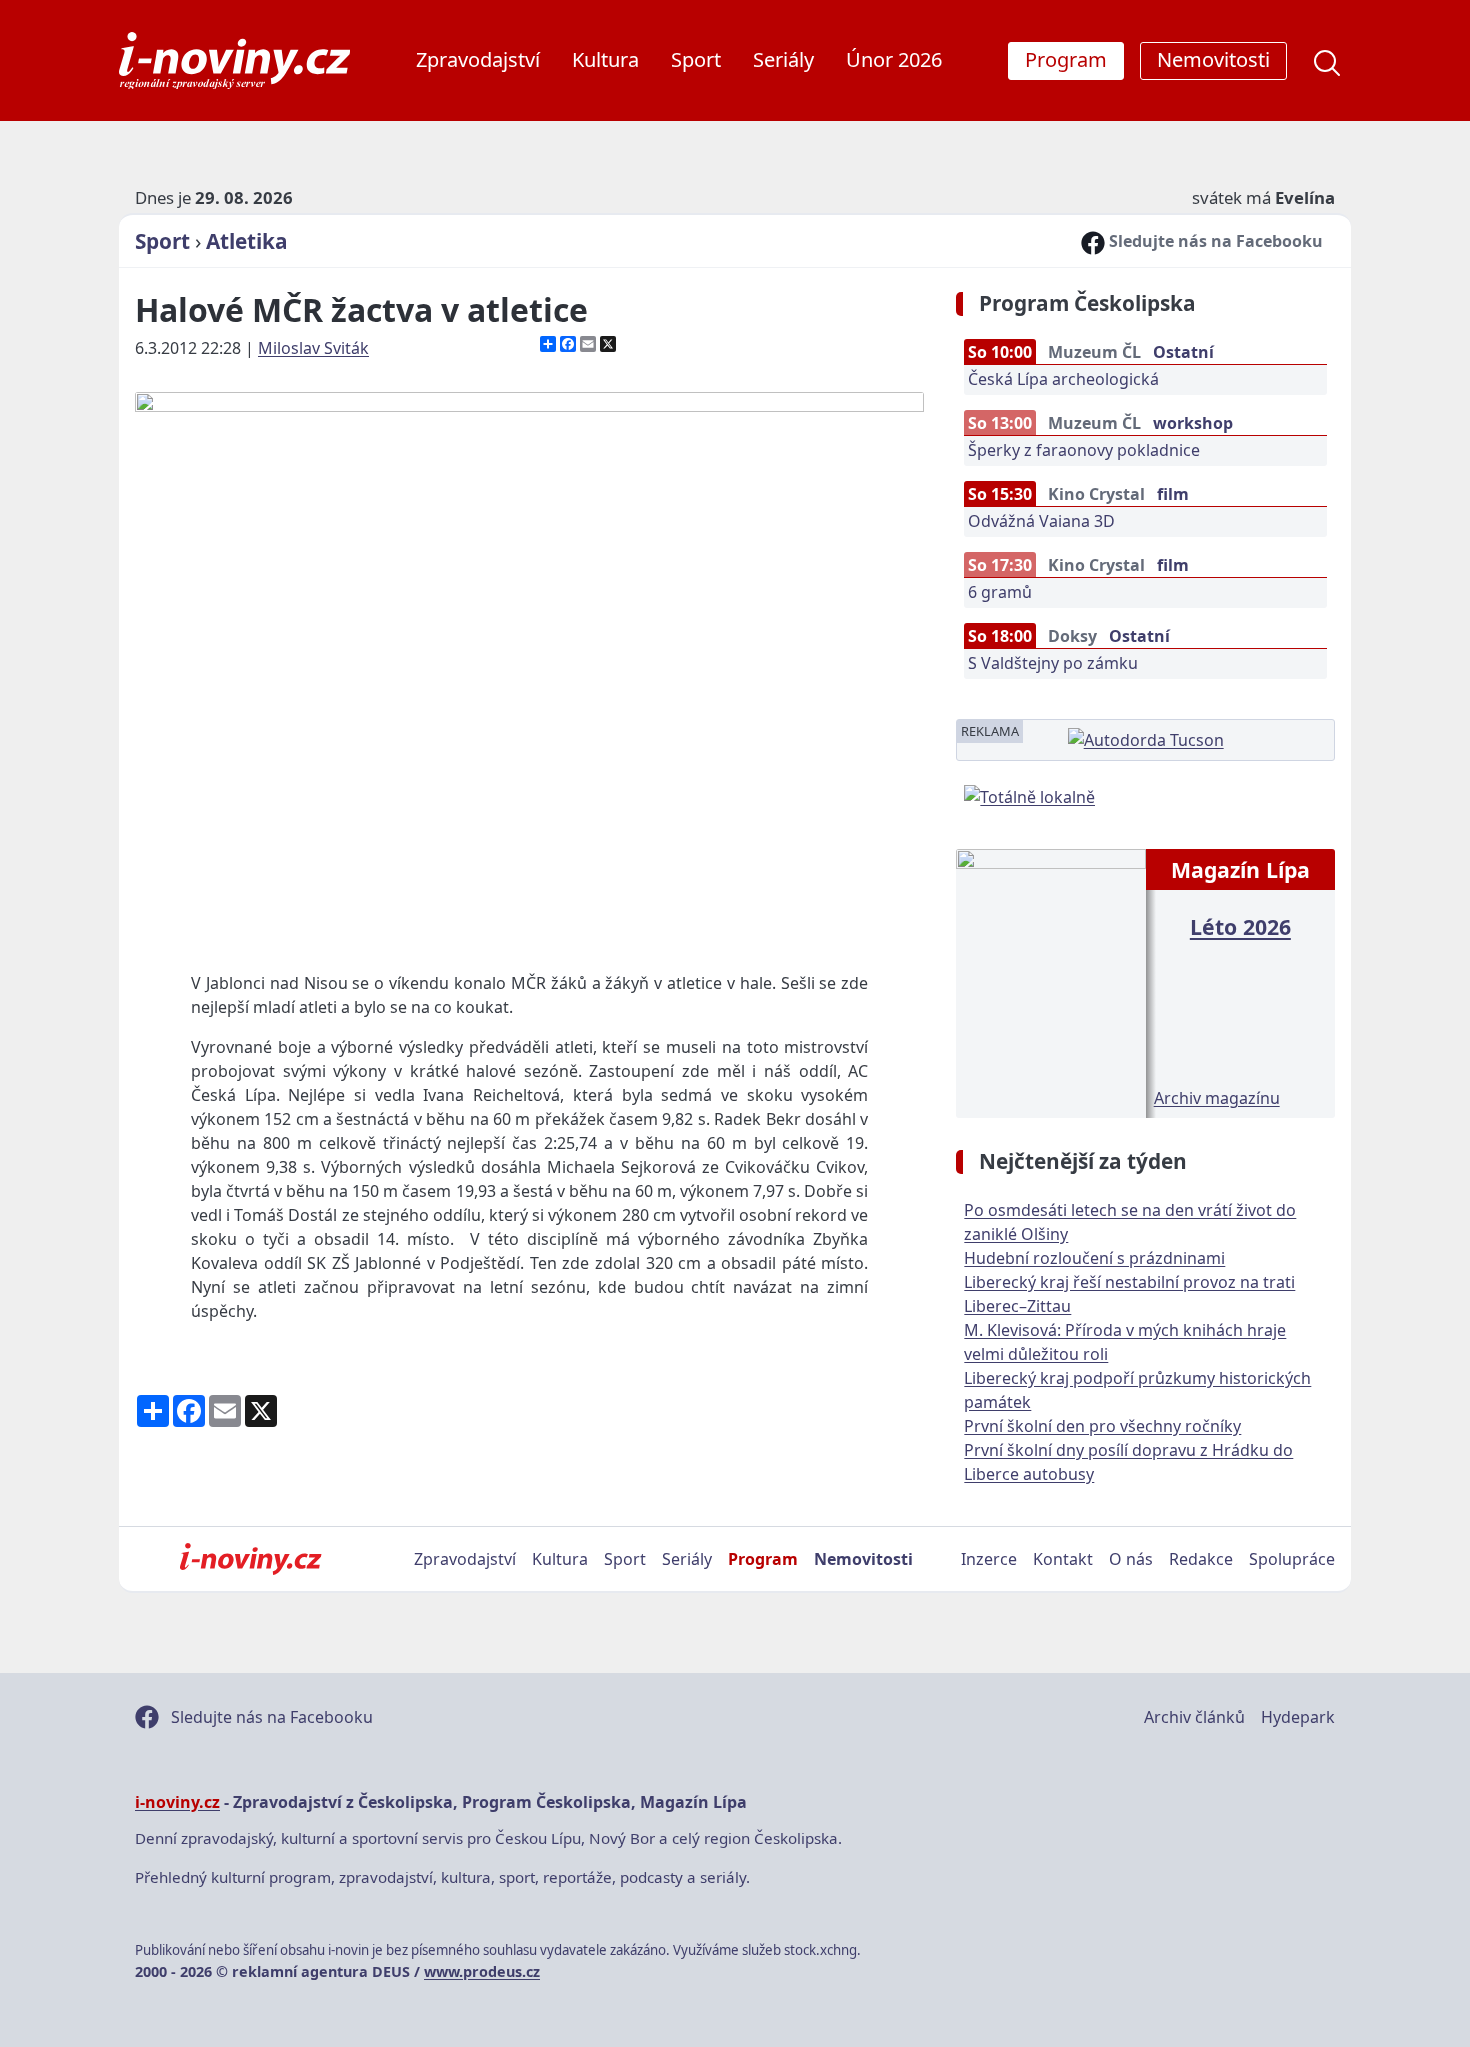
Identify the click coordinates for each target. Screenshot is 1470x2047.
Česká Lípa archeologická (1063, 379)
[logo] (234, 60)
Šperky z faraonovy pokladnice (1084, 450)
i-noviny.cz (177, 1802)
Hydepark (1298, 1717)
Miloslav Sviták (313, 348)
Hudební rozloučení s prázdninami (1094, 1258)
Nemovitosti (863, 1559)
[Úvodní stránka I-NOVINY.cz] (250, 1559)
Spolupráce (1292, 1559)
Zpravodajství (478, 59)
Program (763, 1559)
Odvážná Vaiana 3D (1041, 521)
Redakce (1201, 1559)
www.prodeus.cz (482, 1971)
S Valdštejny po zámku (1053, 663)
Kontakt (1063, 1559)
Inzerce (989, 1559)
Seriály (783, 59)
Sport (696, 59)
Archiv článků (1194, 1717)
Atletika (247, 241)
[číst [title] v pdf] (1050, 981)
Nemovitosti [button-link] (1213, 59)
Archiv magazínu (1217, 1098)
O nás (1131, 1559)
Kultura (605, 59)
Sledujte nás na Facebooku (1214, 241)
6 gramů (1000, 592)
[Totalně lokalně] (1029, 795)
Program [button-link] (1066, 59)
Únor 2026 (894, 59)
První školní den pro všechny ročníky (1102, 1426)
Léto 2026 (1240, 926)
